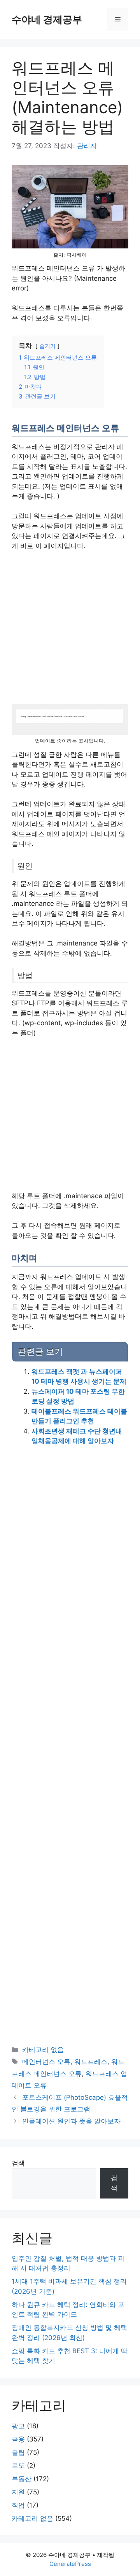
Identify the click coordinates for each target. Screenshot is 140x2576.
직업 (18, 2505)
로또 (18, 2466)
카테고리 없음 (43, 2050)
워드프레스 (91, 2062)
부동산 (22, 2479)
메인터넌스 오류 (46, 2062)
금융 (18, 2439)
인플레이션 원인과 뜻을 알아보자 (71, 2121)
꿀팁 (18, 2452)
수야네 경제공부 (47, 19)
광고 (18, 2426)
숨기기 (47, 346)
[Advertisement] (70, 631)
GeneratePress (70, 2564)
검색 (18, 2163)
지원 (18, 2492)
